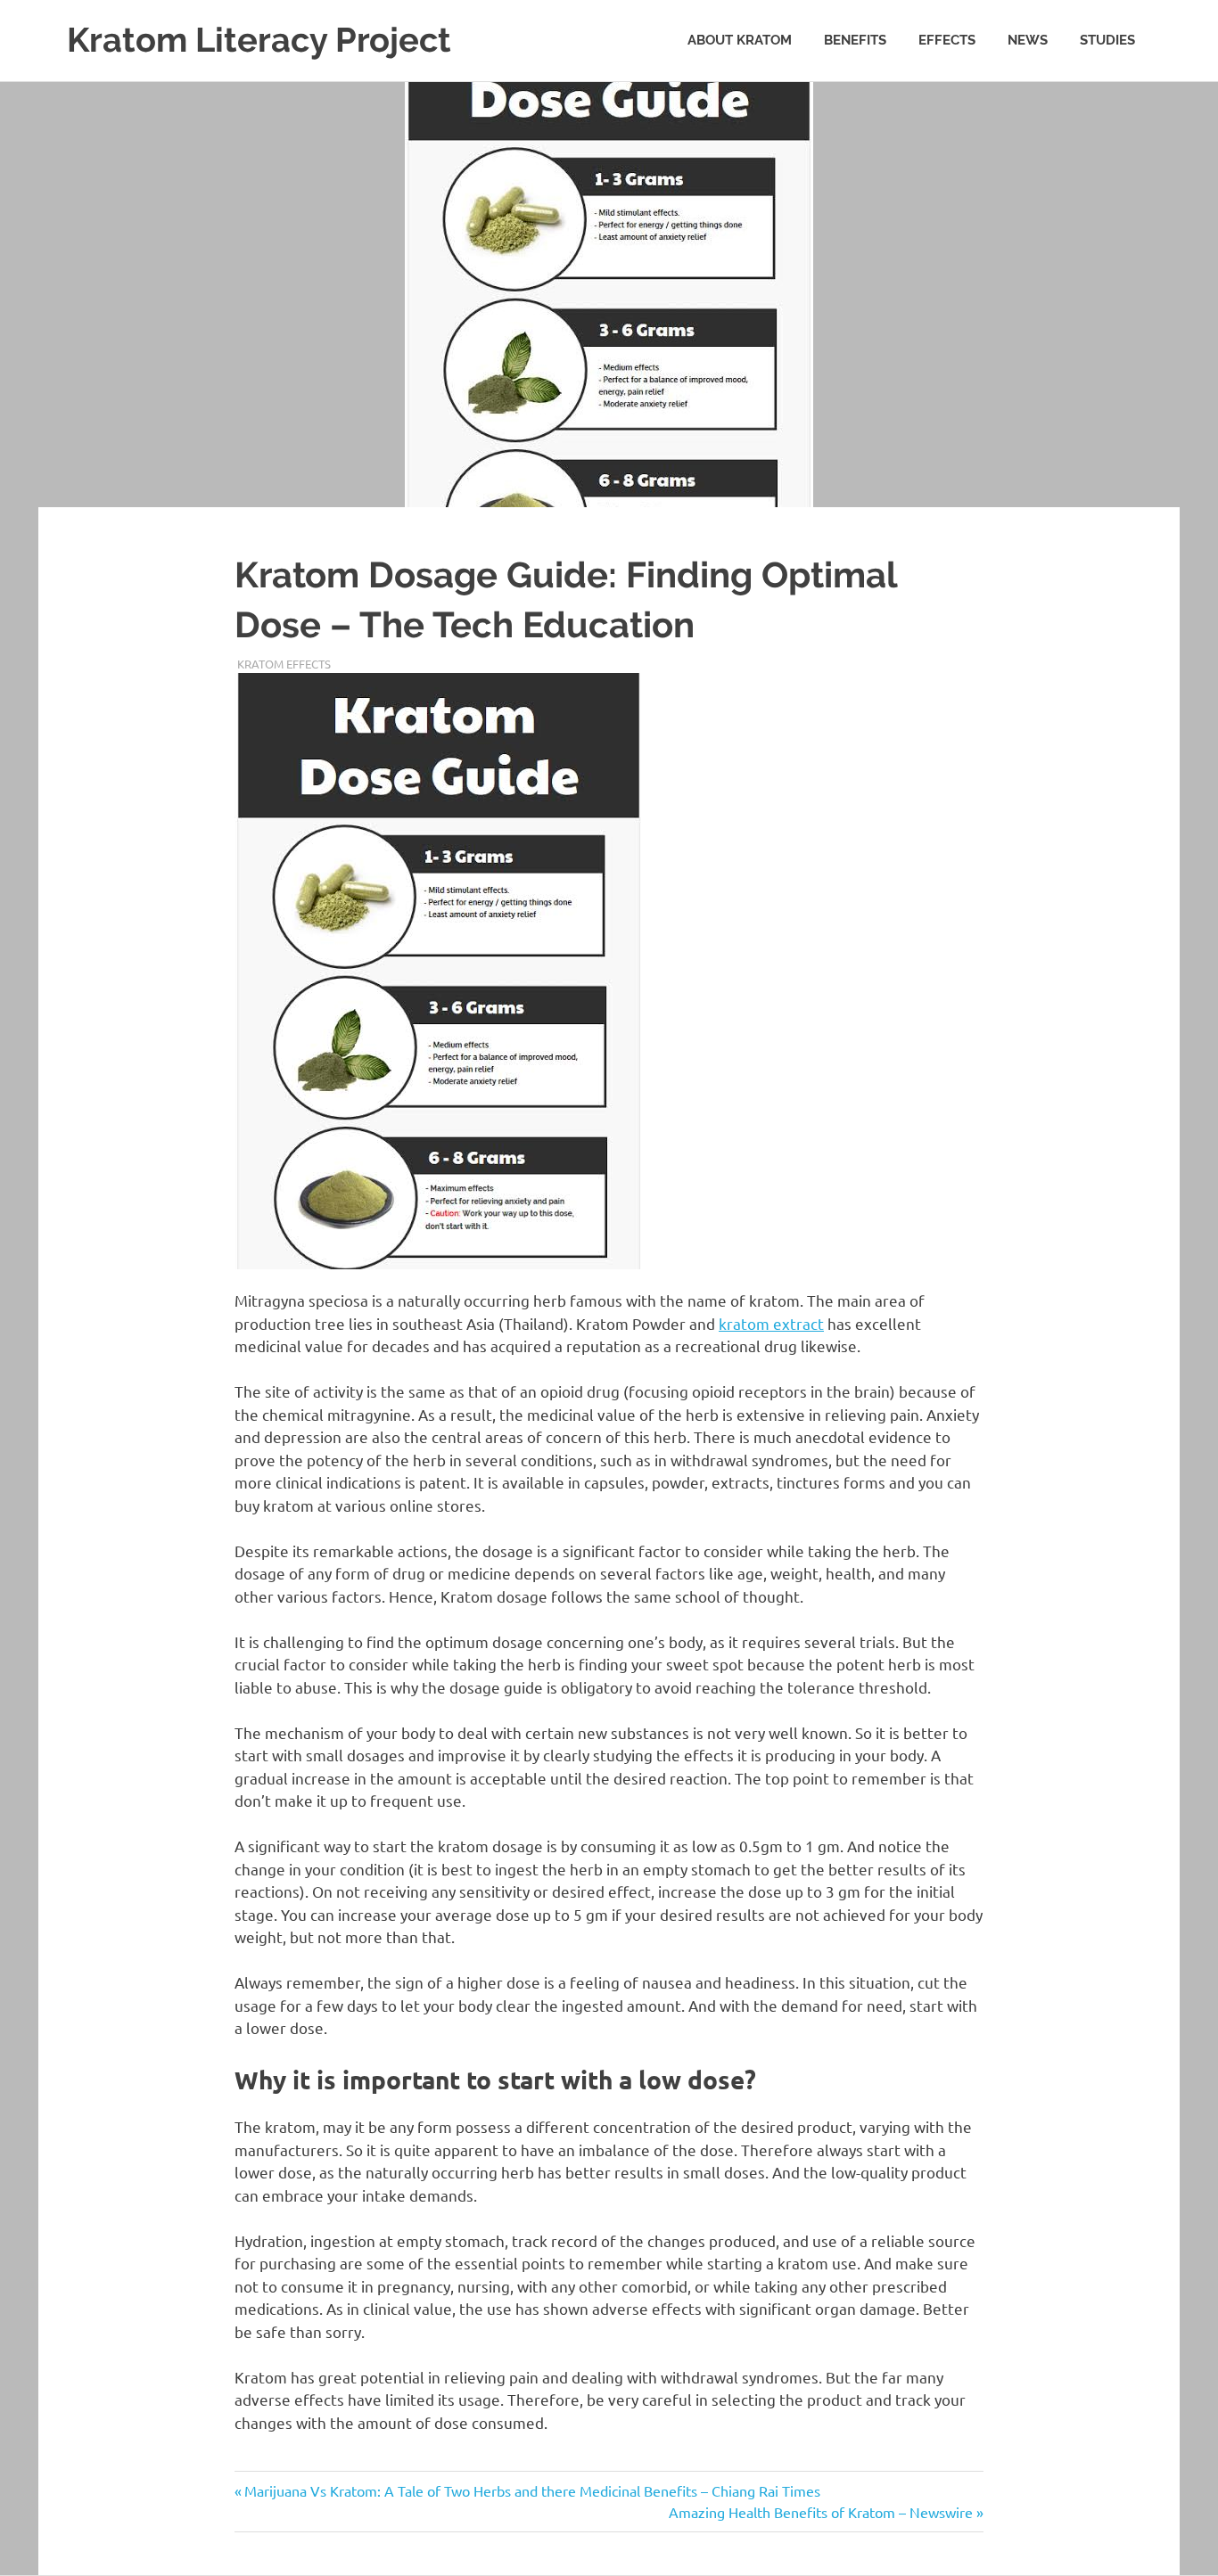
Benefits (855, 40)
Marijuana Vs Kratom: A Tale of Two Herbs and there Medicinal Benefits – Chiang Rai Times (532, 2490)
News (1028, 40)
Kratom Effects (284, 664)
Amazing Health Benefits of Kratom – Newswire (821, 2512)
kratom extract (771, 1323)
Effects (947, 40)
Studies (1107, 40)
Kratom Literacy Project (259, 40)
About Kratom (740, 40)
